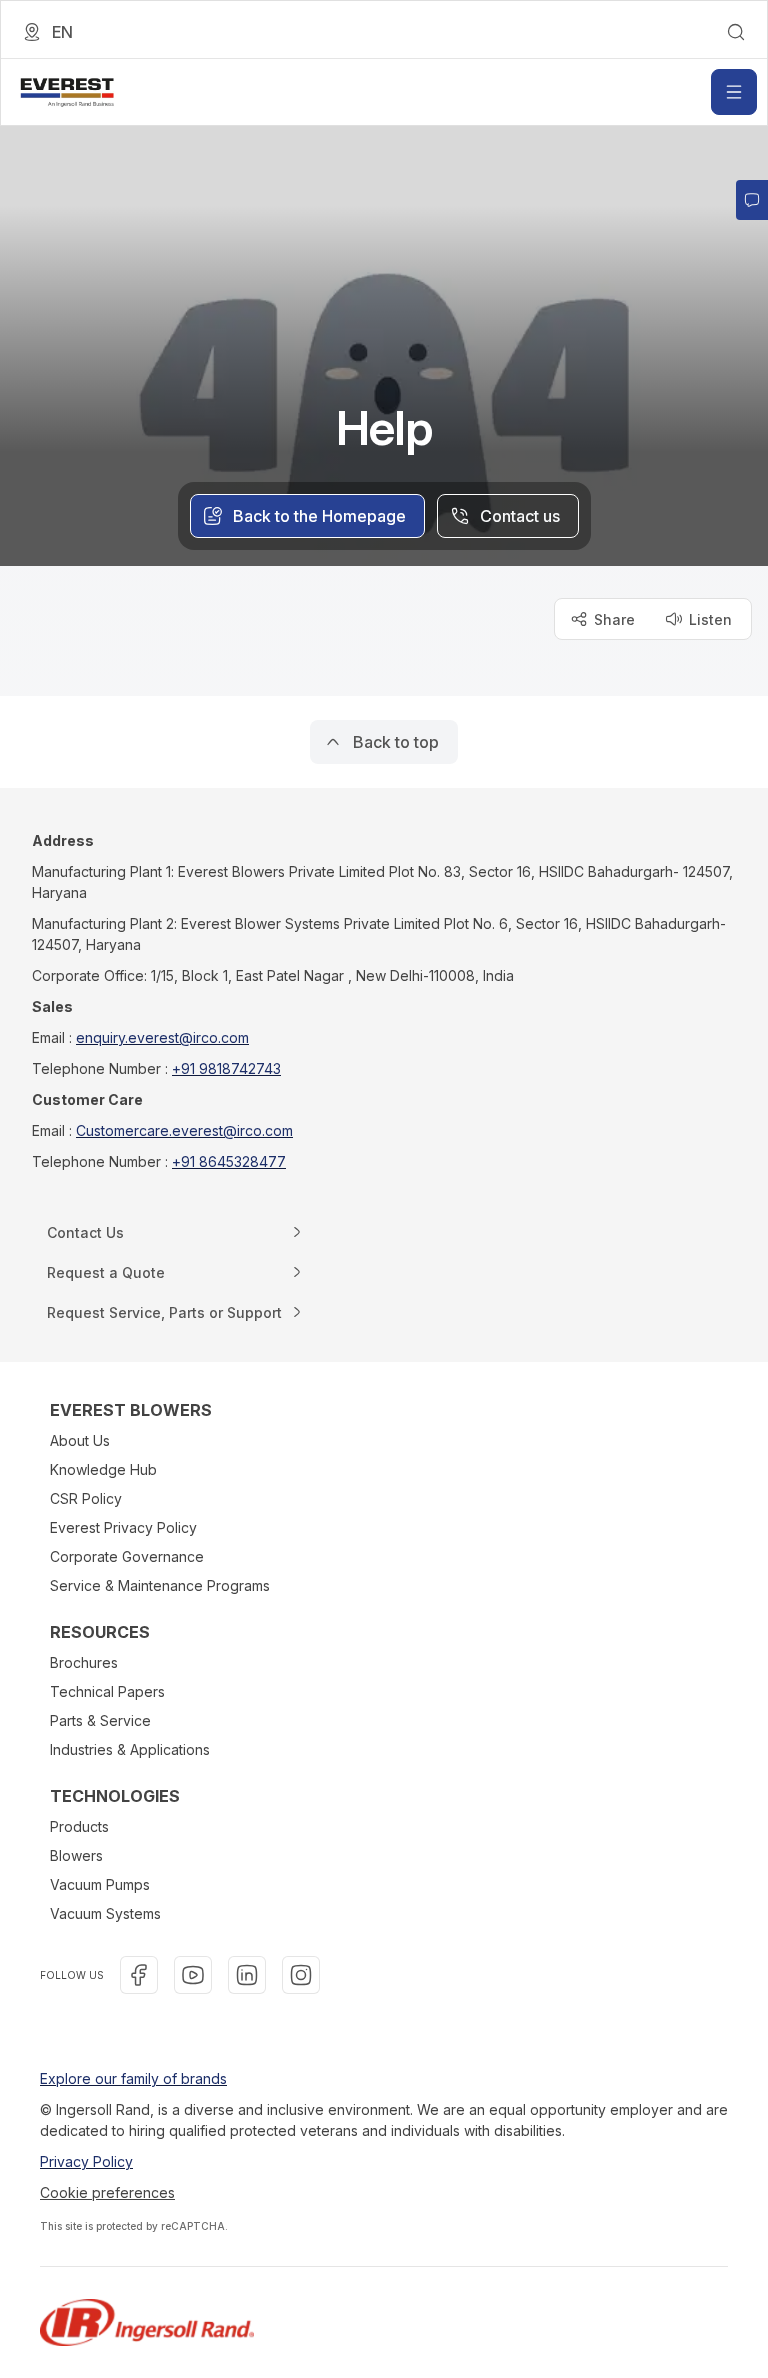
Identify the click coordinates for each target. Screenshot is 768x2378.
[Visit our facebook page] (139, 1975)
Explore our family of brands (133, 2078)
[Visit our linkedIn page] (247, 1975)
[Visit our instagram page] (301, 1975)
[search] (736, 32)
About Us (80, 1440)
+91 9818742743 (226, 1068)
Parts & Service (100, 1720)
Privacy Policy (86, 2161)
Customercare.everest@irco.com (184, 1130)
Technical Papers (107, 1691)
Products (79, 1826)
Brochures (84, 1662)
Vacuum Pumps (100, 1884)
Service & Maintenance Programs (160, 1585)
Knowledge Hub (103, 1469)
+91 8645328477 (229, 1161)
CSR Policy (86, 1498)
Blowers (76, 1855)
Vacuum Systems (105, 1913)
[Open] (734, 92)
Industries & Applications (130, 1749)
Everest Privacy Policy (123, 1527)
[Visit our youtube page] (193, 1975)
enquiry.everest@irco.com (162, 1037)
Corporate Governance (127, 1556)
